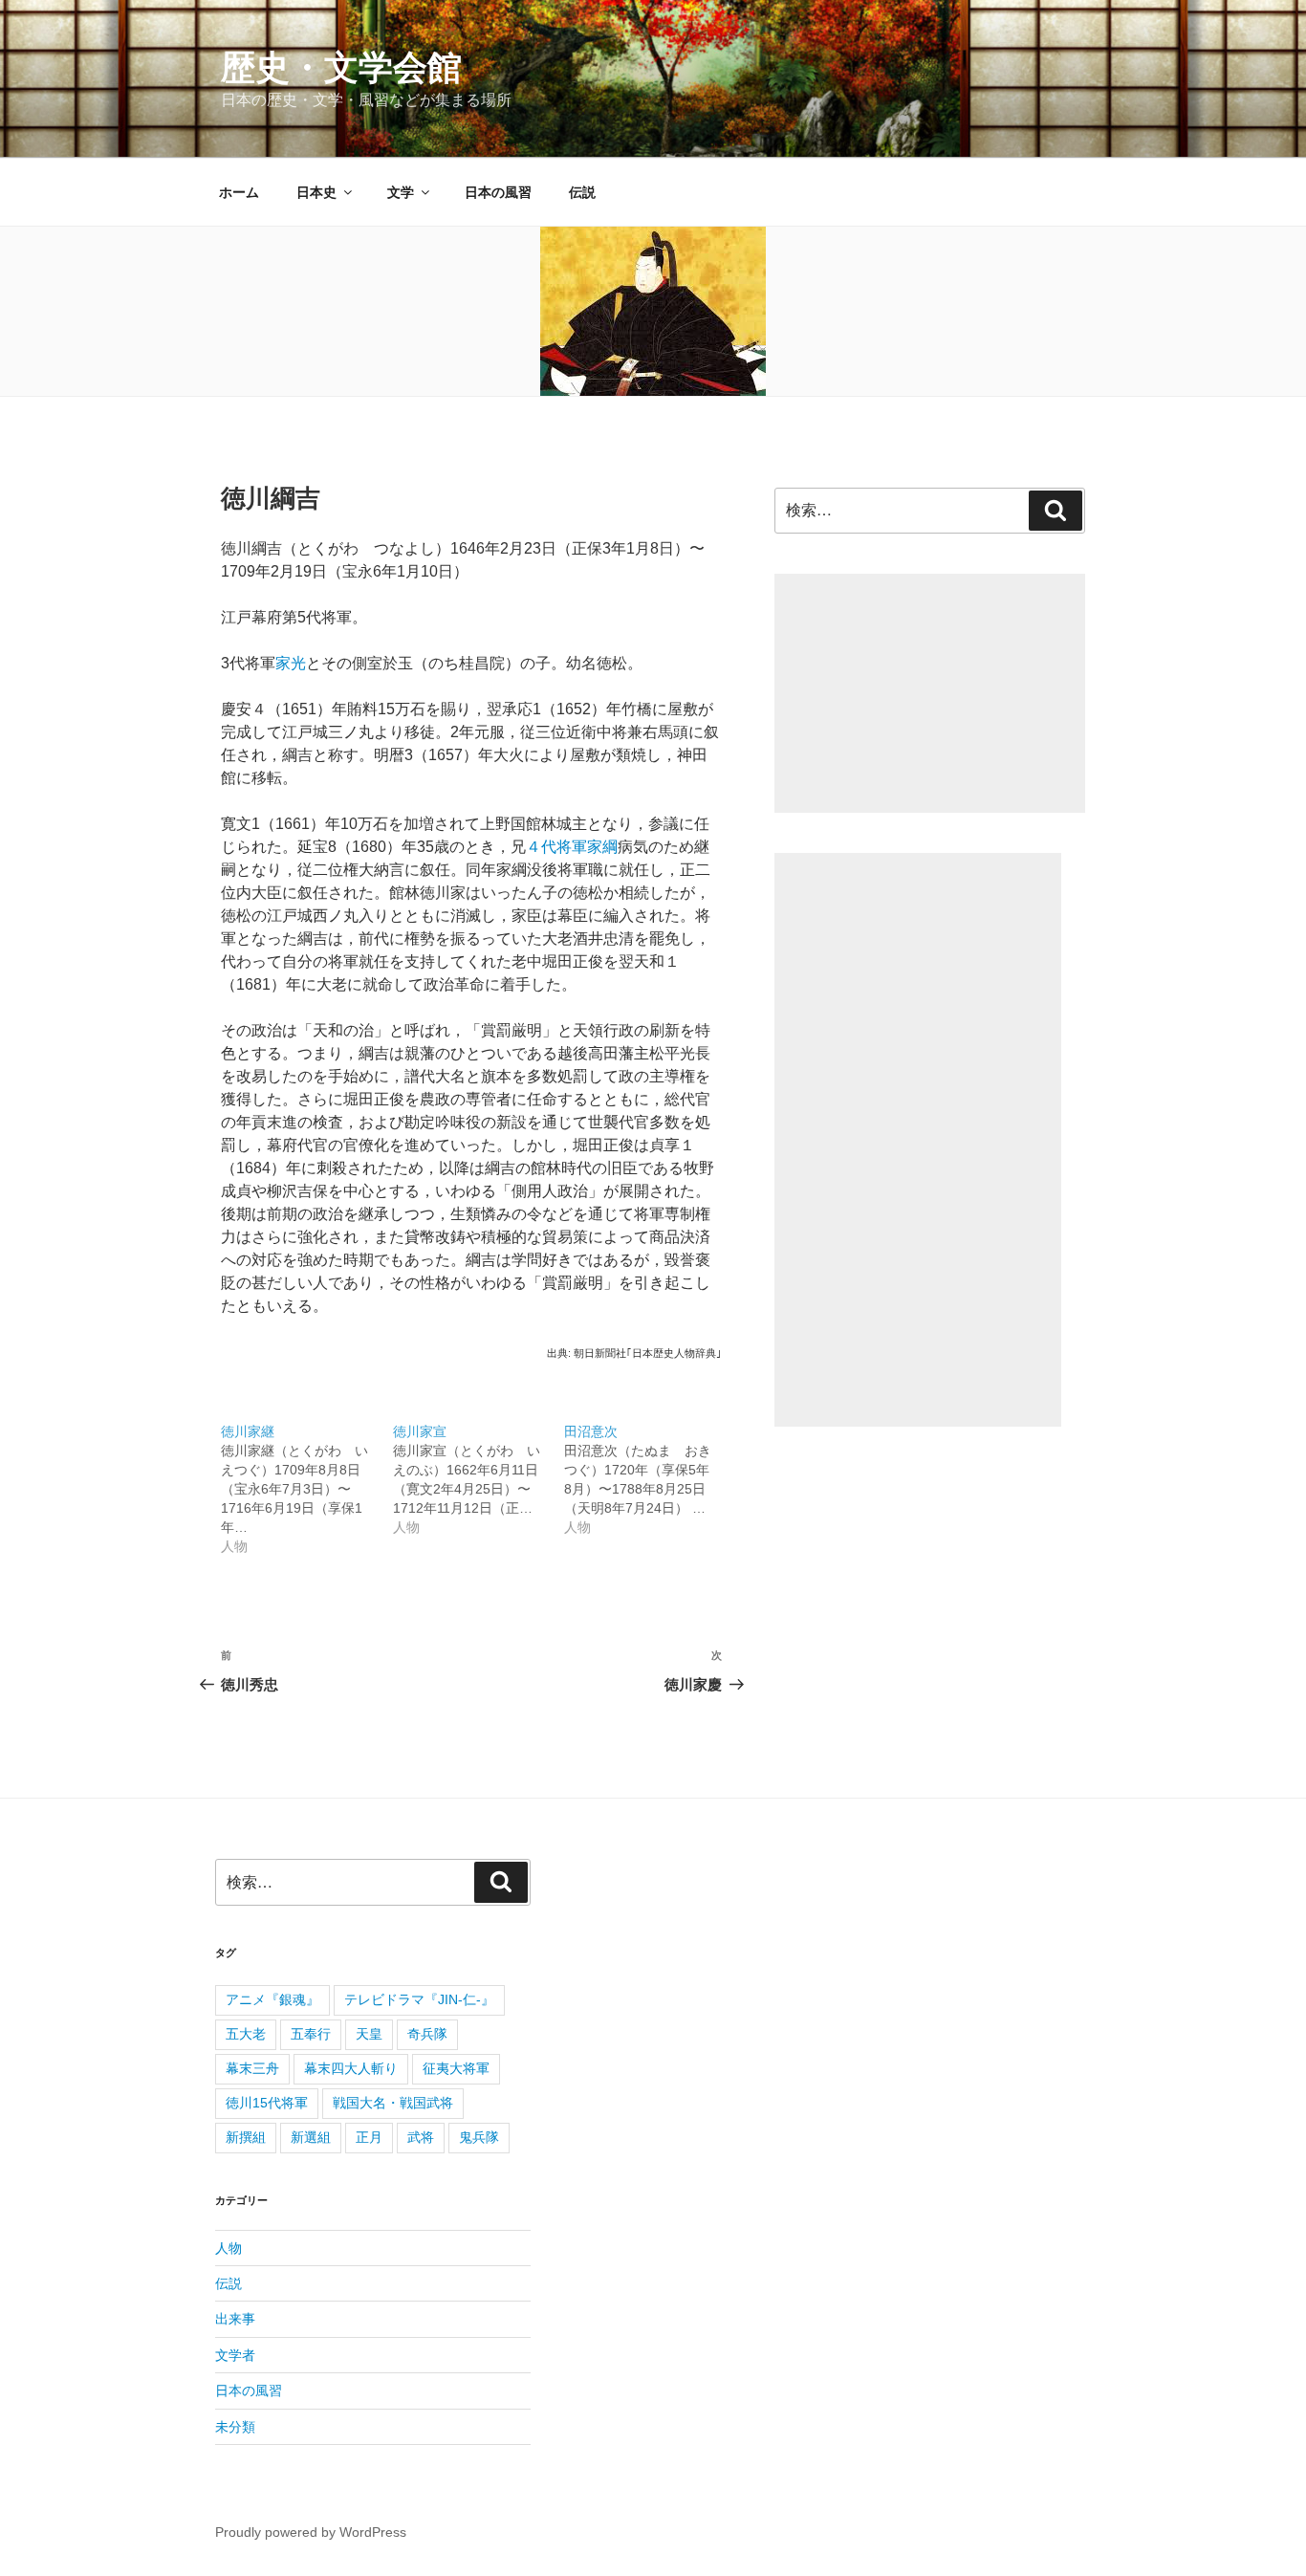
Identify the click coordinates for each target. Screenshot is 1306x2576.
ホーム (239, 192)
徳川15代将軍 (267, 2103)
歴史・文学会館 (341, 67)
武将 (421, 2137)
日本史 (316, 192)
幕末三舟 (252, 2068)
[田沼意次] (650, 1469)
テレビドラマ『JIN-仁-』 (419, 1999)
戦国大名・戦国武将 (393, 2103)
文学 (401, 192)
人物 (229, 2248)
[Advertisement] (930, 693)
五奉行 (311, 2034)
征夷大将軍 (456, 2068)
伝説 (582, 192)
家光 (291, 663)
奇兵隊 (427, 2034)
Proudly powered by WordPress (311, 2532)
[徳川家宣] (479, 1469)
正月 (369, 2137)
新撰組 (246, 2137)
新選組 (311, 2137)
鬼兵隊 (479, 2137)
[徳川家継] (307, 1479)
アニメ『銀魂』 (272, 1999)
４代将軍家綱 (572, 847)
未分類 (235, 2427)
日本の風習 (498, 192)
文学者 (235, 2355)
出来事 (235, 2319)
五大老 (246, 2034)
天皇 (369, 2034)
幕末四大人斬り (351, 2068)
